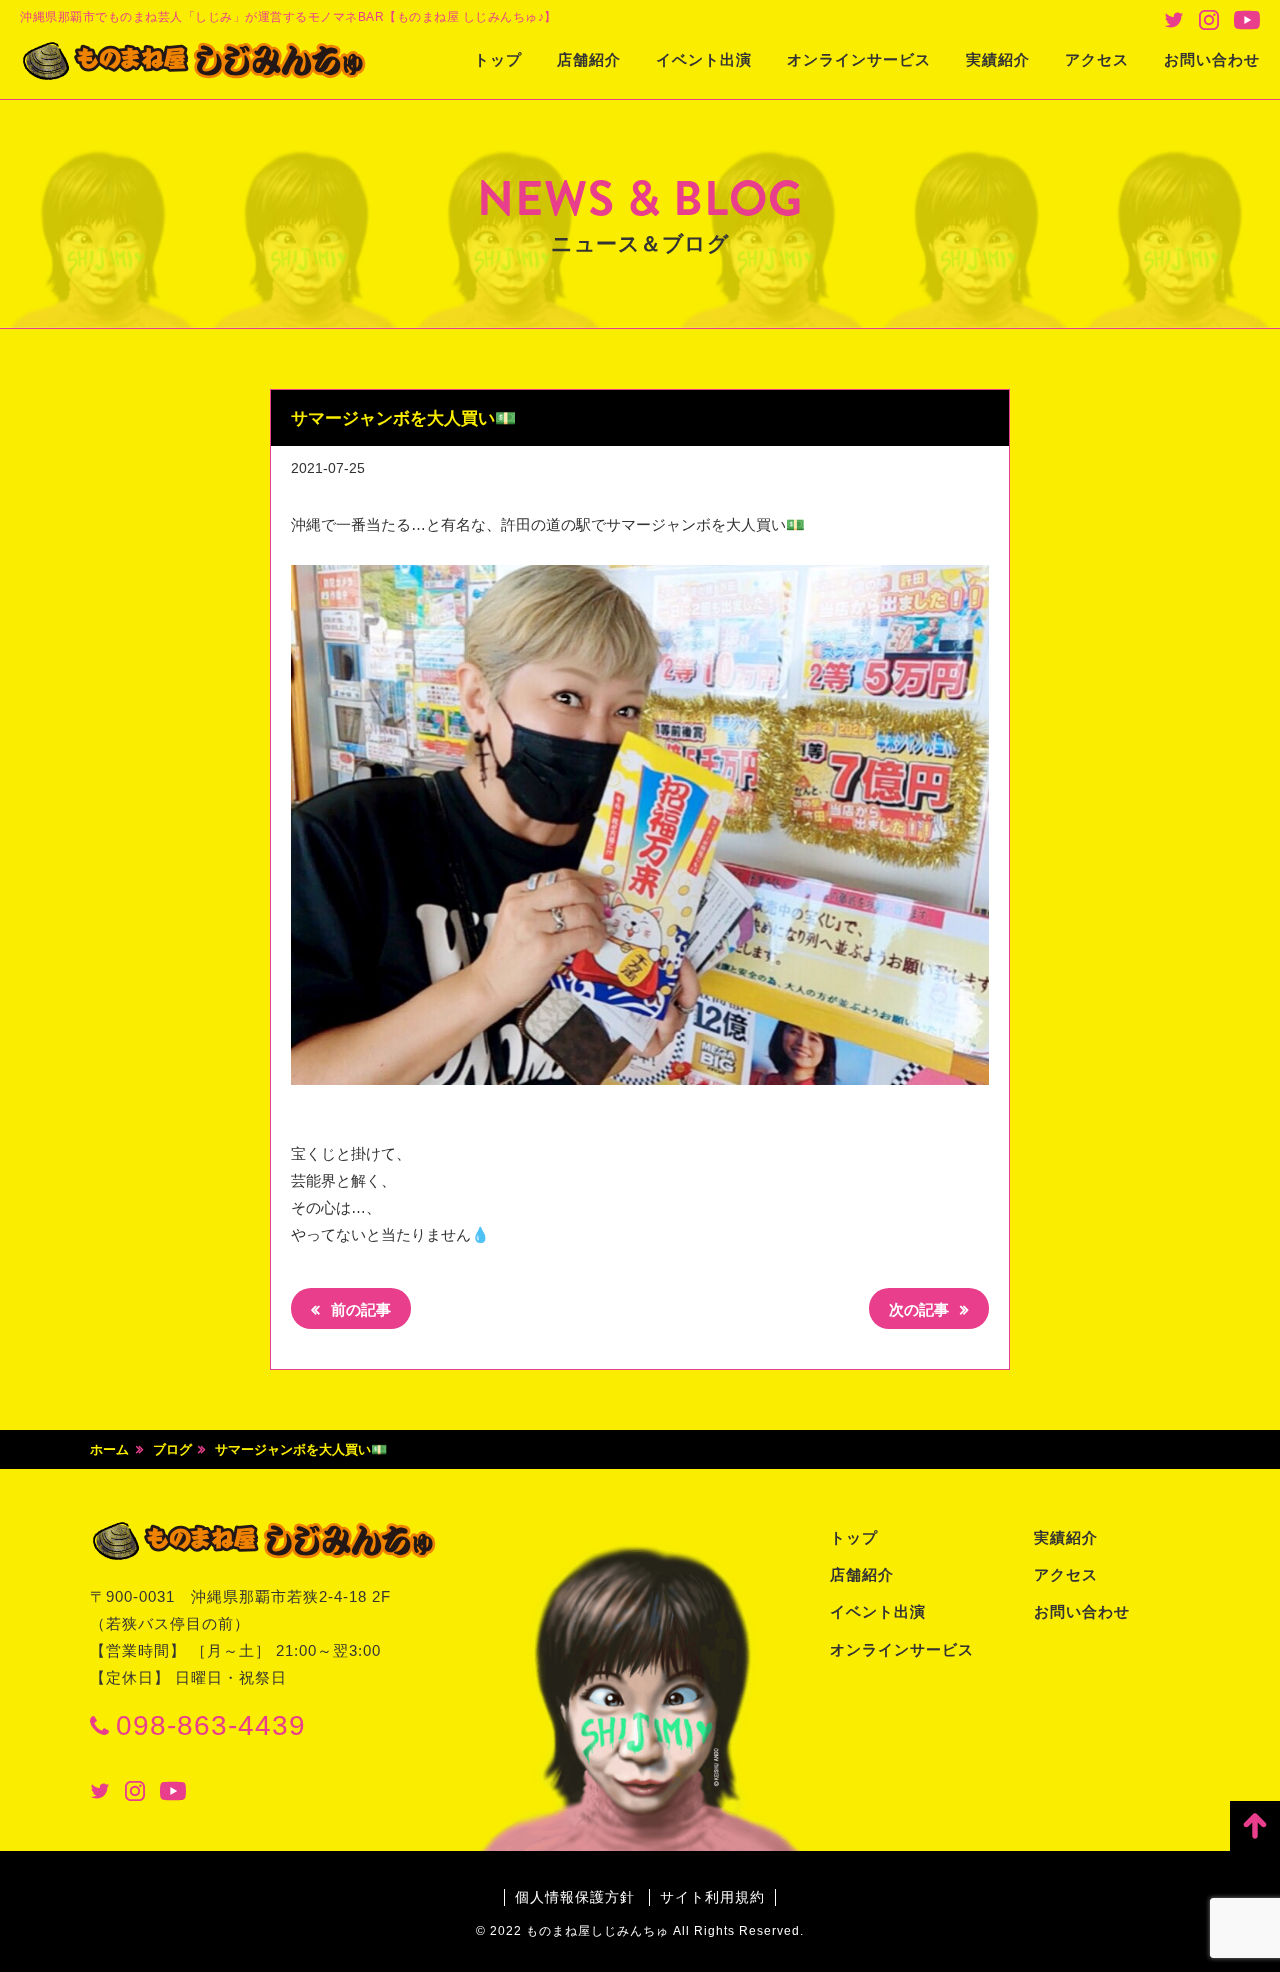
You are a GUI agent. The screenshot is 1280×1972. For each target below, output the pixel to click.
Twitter (1174, 20)
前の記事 (359, 1309)
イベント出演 (704, 59)
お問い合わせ (1212, 59)
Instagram (1209, 20)
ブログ (172, 1449)
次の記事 (921, 1309)
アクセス (1097, 59)
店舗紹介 (589, 59)
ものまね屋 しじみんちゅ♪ (195, 61)
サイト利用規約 (712, 1897)
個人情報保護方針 (575, 1897)
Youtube (1247, 20)
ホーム (109, 1449)
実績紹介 (998, 59)
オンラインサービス (859, 59)
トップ (498, 59)
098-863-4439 (211, 1725)
